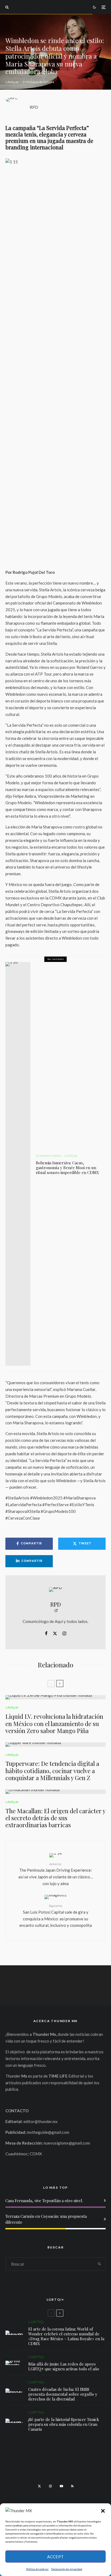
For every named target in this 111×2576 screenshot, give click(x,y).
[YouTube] (61, 2486)
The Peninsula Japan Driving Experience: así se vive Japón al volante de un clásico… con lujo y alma (56, 1874)
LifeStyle (12, 82)
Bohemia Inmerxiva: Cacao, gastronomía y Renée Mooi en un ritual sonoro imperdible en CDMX (67, 1168)
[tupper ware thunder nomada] (55, 1745)
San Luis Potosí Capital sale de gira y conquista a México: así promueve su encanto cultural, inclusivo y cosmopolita (56, 1916)
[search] (100, 2264)
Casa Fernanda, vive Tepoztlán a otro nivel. (44, 2201)
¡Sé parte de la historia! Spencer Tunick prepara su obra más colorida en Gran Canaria (64, 2424)
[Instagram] (50, 2486)
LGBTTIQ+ (37, 2322)
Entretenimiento (49, 1156)
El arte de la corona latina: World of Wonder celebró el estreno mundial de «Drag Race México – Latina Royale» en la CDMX (66, 2336)
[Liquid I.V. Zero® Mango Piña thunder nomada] (55, 1697)
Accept (55, 2557)
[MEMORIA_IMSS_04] (14, 2391)
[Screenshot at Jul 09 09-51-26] (14, 2421)
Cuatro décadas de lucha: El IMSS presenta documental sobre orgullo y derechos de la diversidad (63, 2394)
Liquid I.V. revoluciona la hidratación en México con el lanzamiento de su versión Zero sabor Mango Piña (54, 1723)
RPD (34, 107)
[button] (103, 2511)
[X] (39, 2486)
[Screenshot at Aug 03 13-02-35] (14, 2333)
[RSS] (72, 2486)
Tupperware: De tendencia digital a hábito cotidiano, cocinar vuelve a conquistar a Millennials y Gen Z (52, 1771)
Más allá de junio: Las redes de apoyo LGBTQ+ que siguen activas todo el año (64, 2366)
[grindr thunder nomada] (14, 2363)
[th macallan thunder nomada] (55, 1792)
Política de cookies (37, 2569)
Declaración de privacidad (67, 2569)
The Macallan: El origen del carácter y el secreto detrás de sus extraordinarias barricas (55, 1818)
